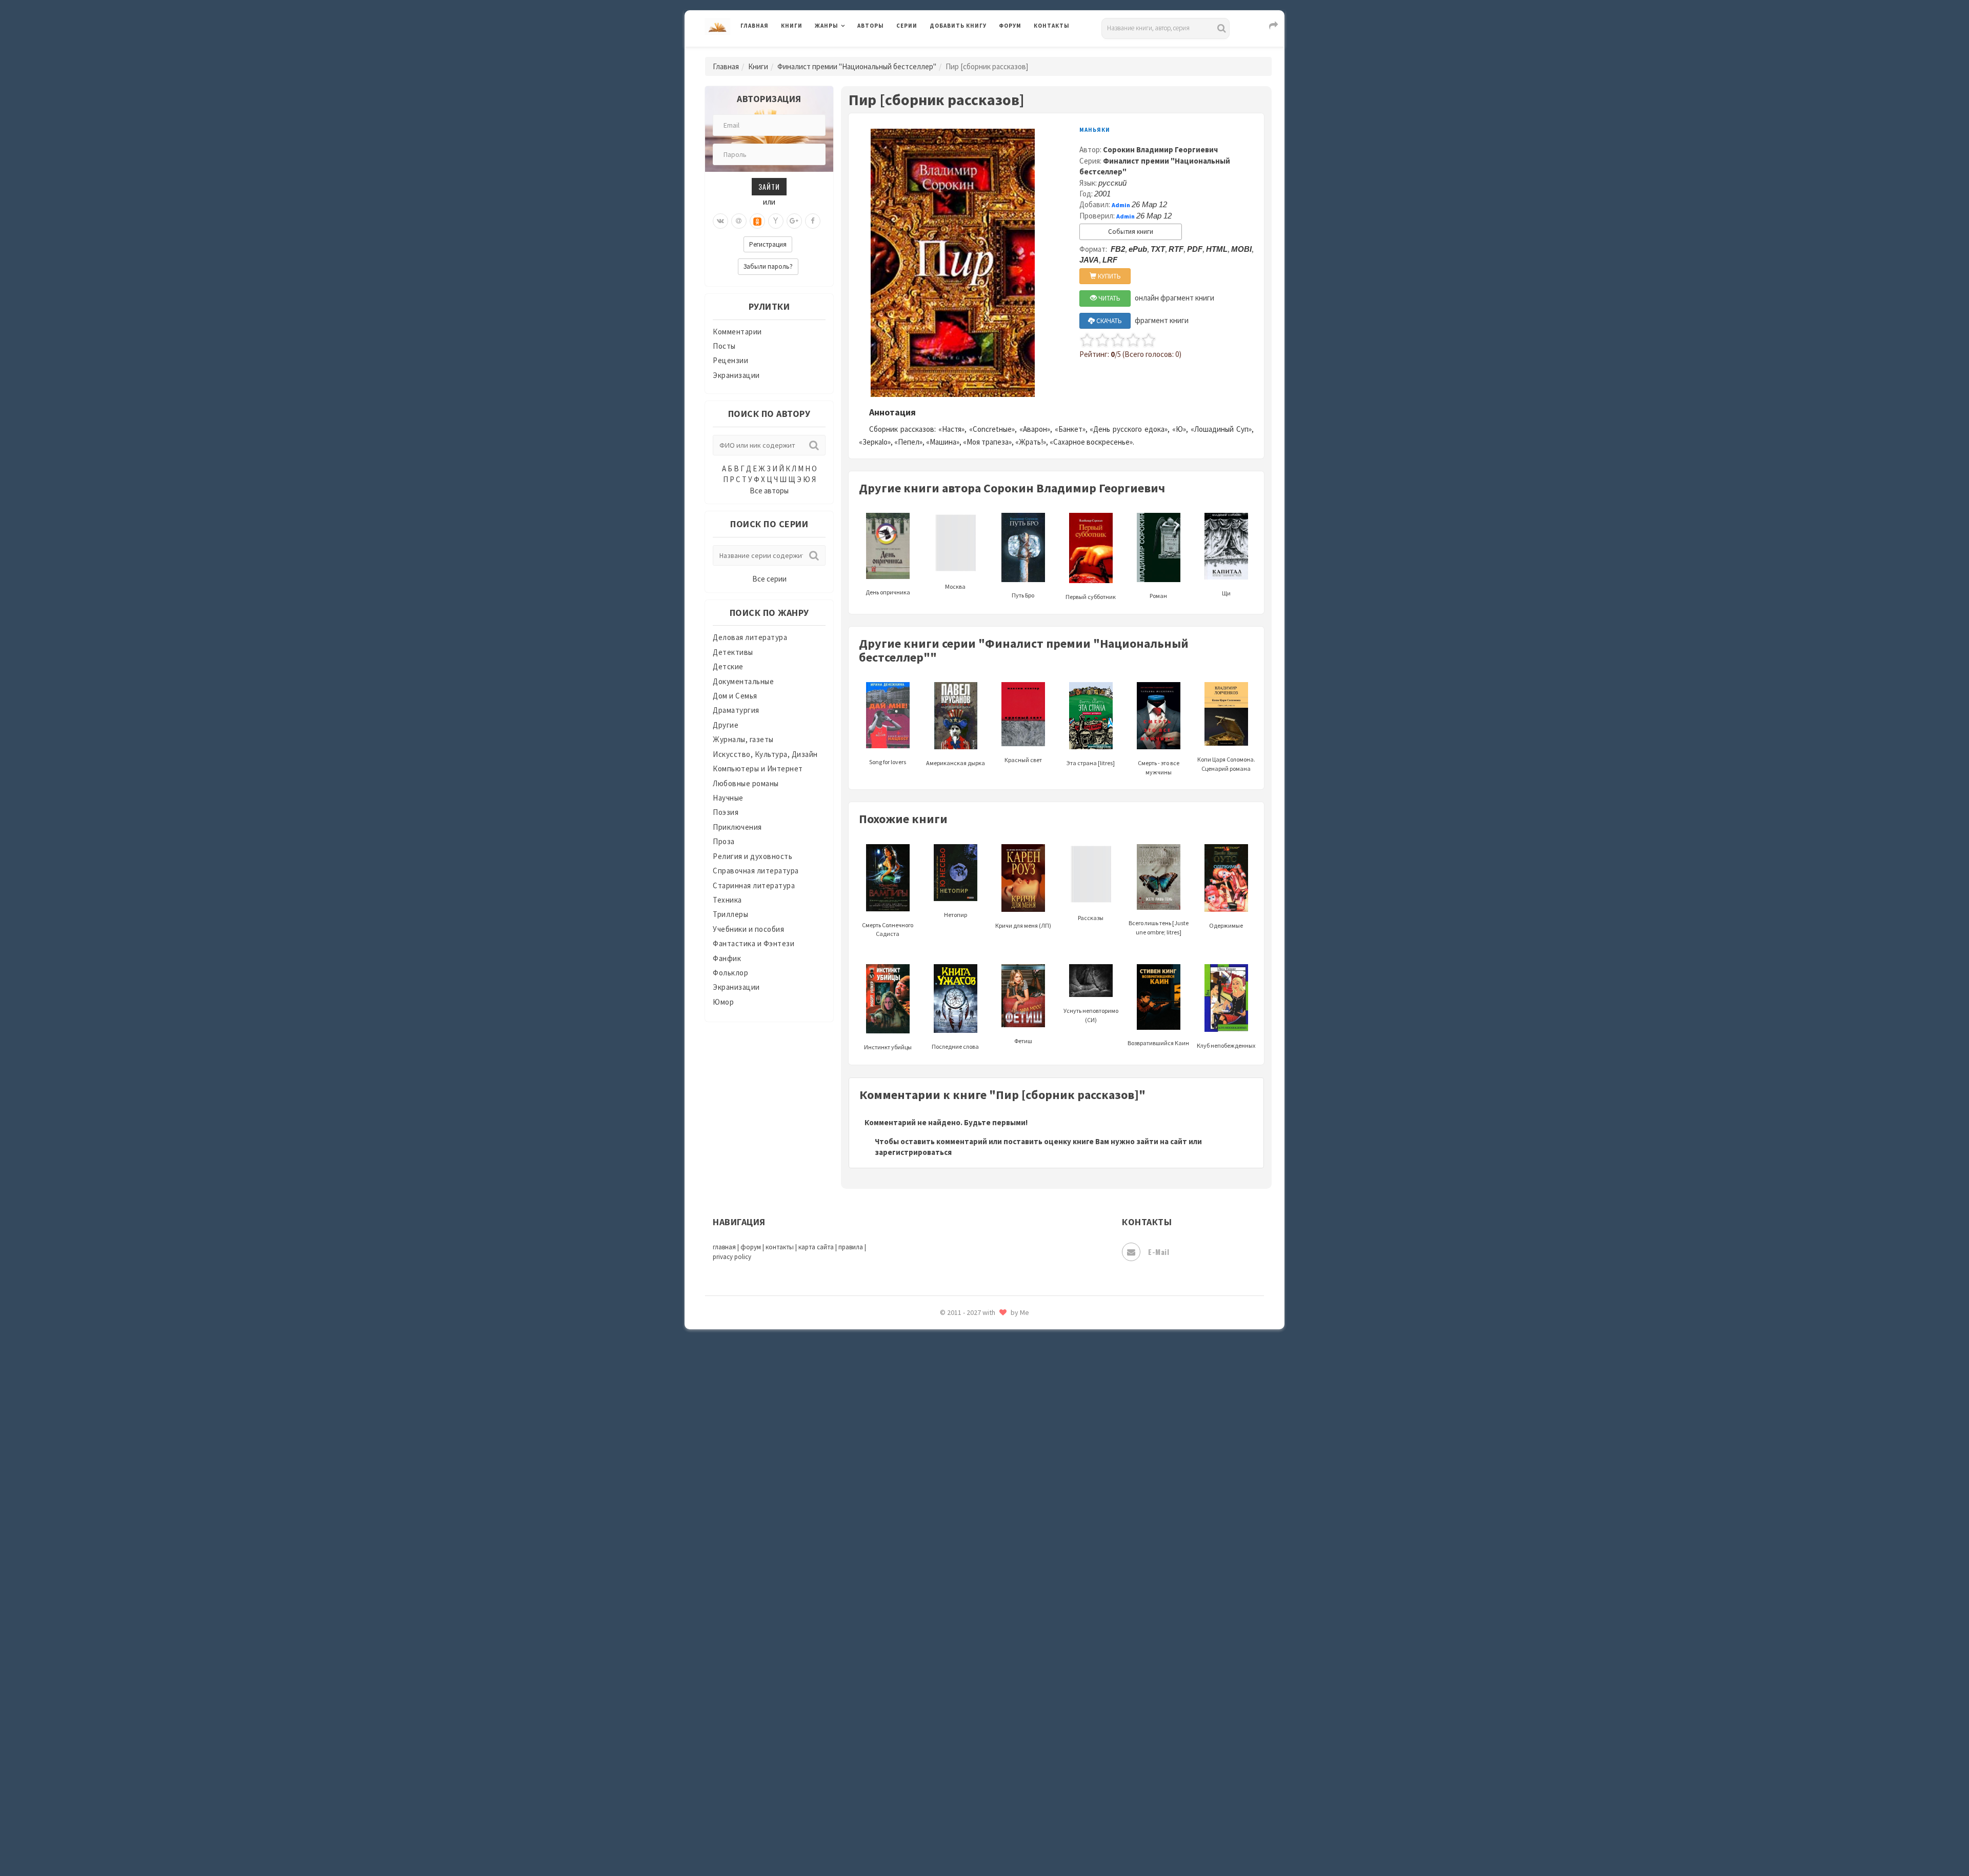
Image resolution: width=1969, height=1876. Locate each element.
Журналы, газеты (743, 739)
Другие (726, 725)
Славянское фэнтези (968, 1497)
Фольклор (730, 973)
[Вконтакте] (720, 221)
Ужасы (942, 1658)
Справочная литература (756, 871)
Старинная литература (754, 885)
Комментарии (737, 332)
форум (751, 1247)
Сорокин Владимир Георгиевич (1160, 149)
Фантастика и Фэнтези (754, 943)
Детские (728, 666)
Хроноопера (951, 1726)
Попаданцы (951, 1336)
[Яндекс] (776, 221)
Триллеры (730, 914)
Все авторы (769, 491)
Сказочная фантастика (972, 1474)
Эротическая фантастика (976, 1795)
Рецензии (730, 360)
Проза (724, 841)
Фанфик (727, 958)
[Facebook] (813, 221)
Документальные (743, 681)
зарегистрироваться (913, 1152)
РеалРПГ (945, 1428)
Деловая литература (966, 52)
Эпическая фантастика (972, 1749)
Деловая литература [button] (851, 52)
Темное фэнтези (960, 1612)
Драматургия (736, 710)
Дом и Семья (735, 696)
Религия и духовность (752, 856)
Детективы (733, 652)
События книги (1131, 232)
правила (851, 1247)
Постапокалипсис (963, 1383)
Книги (792, 26)
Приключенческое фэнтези (979, 1405)
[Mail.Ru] (739, 221)
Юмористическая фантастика (984, 1841)
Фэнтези (946, 1704)
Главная (755, 26)
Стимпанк (948, 1589)
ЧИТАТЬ (1109, 298)
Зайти (769, 186)
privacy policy (732, 1257)
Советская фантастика (971, 1520)
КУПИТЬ (1109, 276)
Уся (937, 1681)
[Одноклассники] (757, 221)
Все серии (769, 579)
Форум (1010, 26)
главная (724, 1247)
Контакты (1052, 26)
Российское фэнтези (968, 1451)
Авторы (871, 26)
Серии (907, 26)
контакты (780, 1247)
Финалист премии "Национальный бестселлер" (857, 66)
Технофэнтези (956, 1635)
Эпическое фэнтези (966, 1772)
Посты (724, 346)
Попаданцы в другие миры (978, 1360)
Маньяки (1095, 130)
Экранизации (736, 375)
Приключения (737, 827)
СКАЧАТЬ (1108, 321)
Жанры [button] (827, 26)
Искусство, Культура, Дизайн (765, 754)
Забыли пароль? (768, 266)
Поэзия (726, 812)
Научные (728, 798)
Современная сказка (967, 1543)
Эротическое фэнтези (970, 1818)
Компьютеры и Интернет (758, 769)
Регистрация (768, 244)
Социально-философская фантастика (998, 1566)
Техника (727, 900)
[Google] (794, 221)
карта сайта (816, 1247)
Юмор (723, 1002)
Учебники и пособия (748, 929)
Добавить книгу (958, 26)
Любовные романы (746, 783)
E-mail (1159, 1252)
